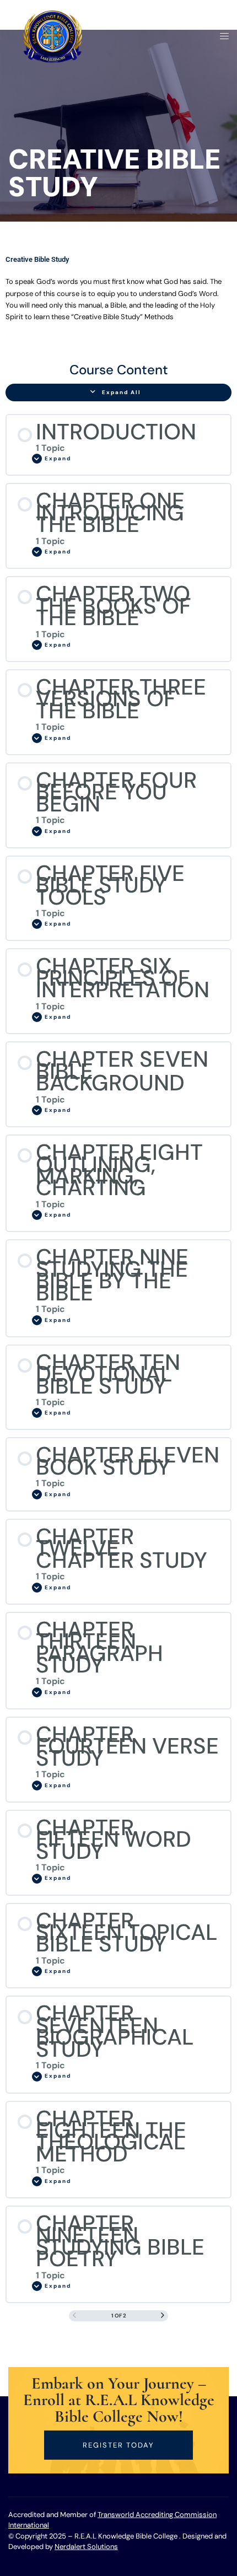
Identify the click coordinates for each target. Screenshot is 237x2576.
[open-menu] (221, 37)
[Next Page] (163, 2316)
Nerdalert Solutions (86, 2547)
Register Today (118, 2445)
